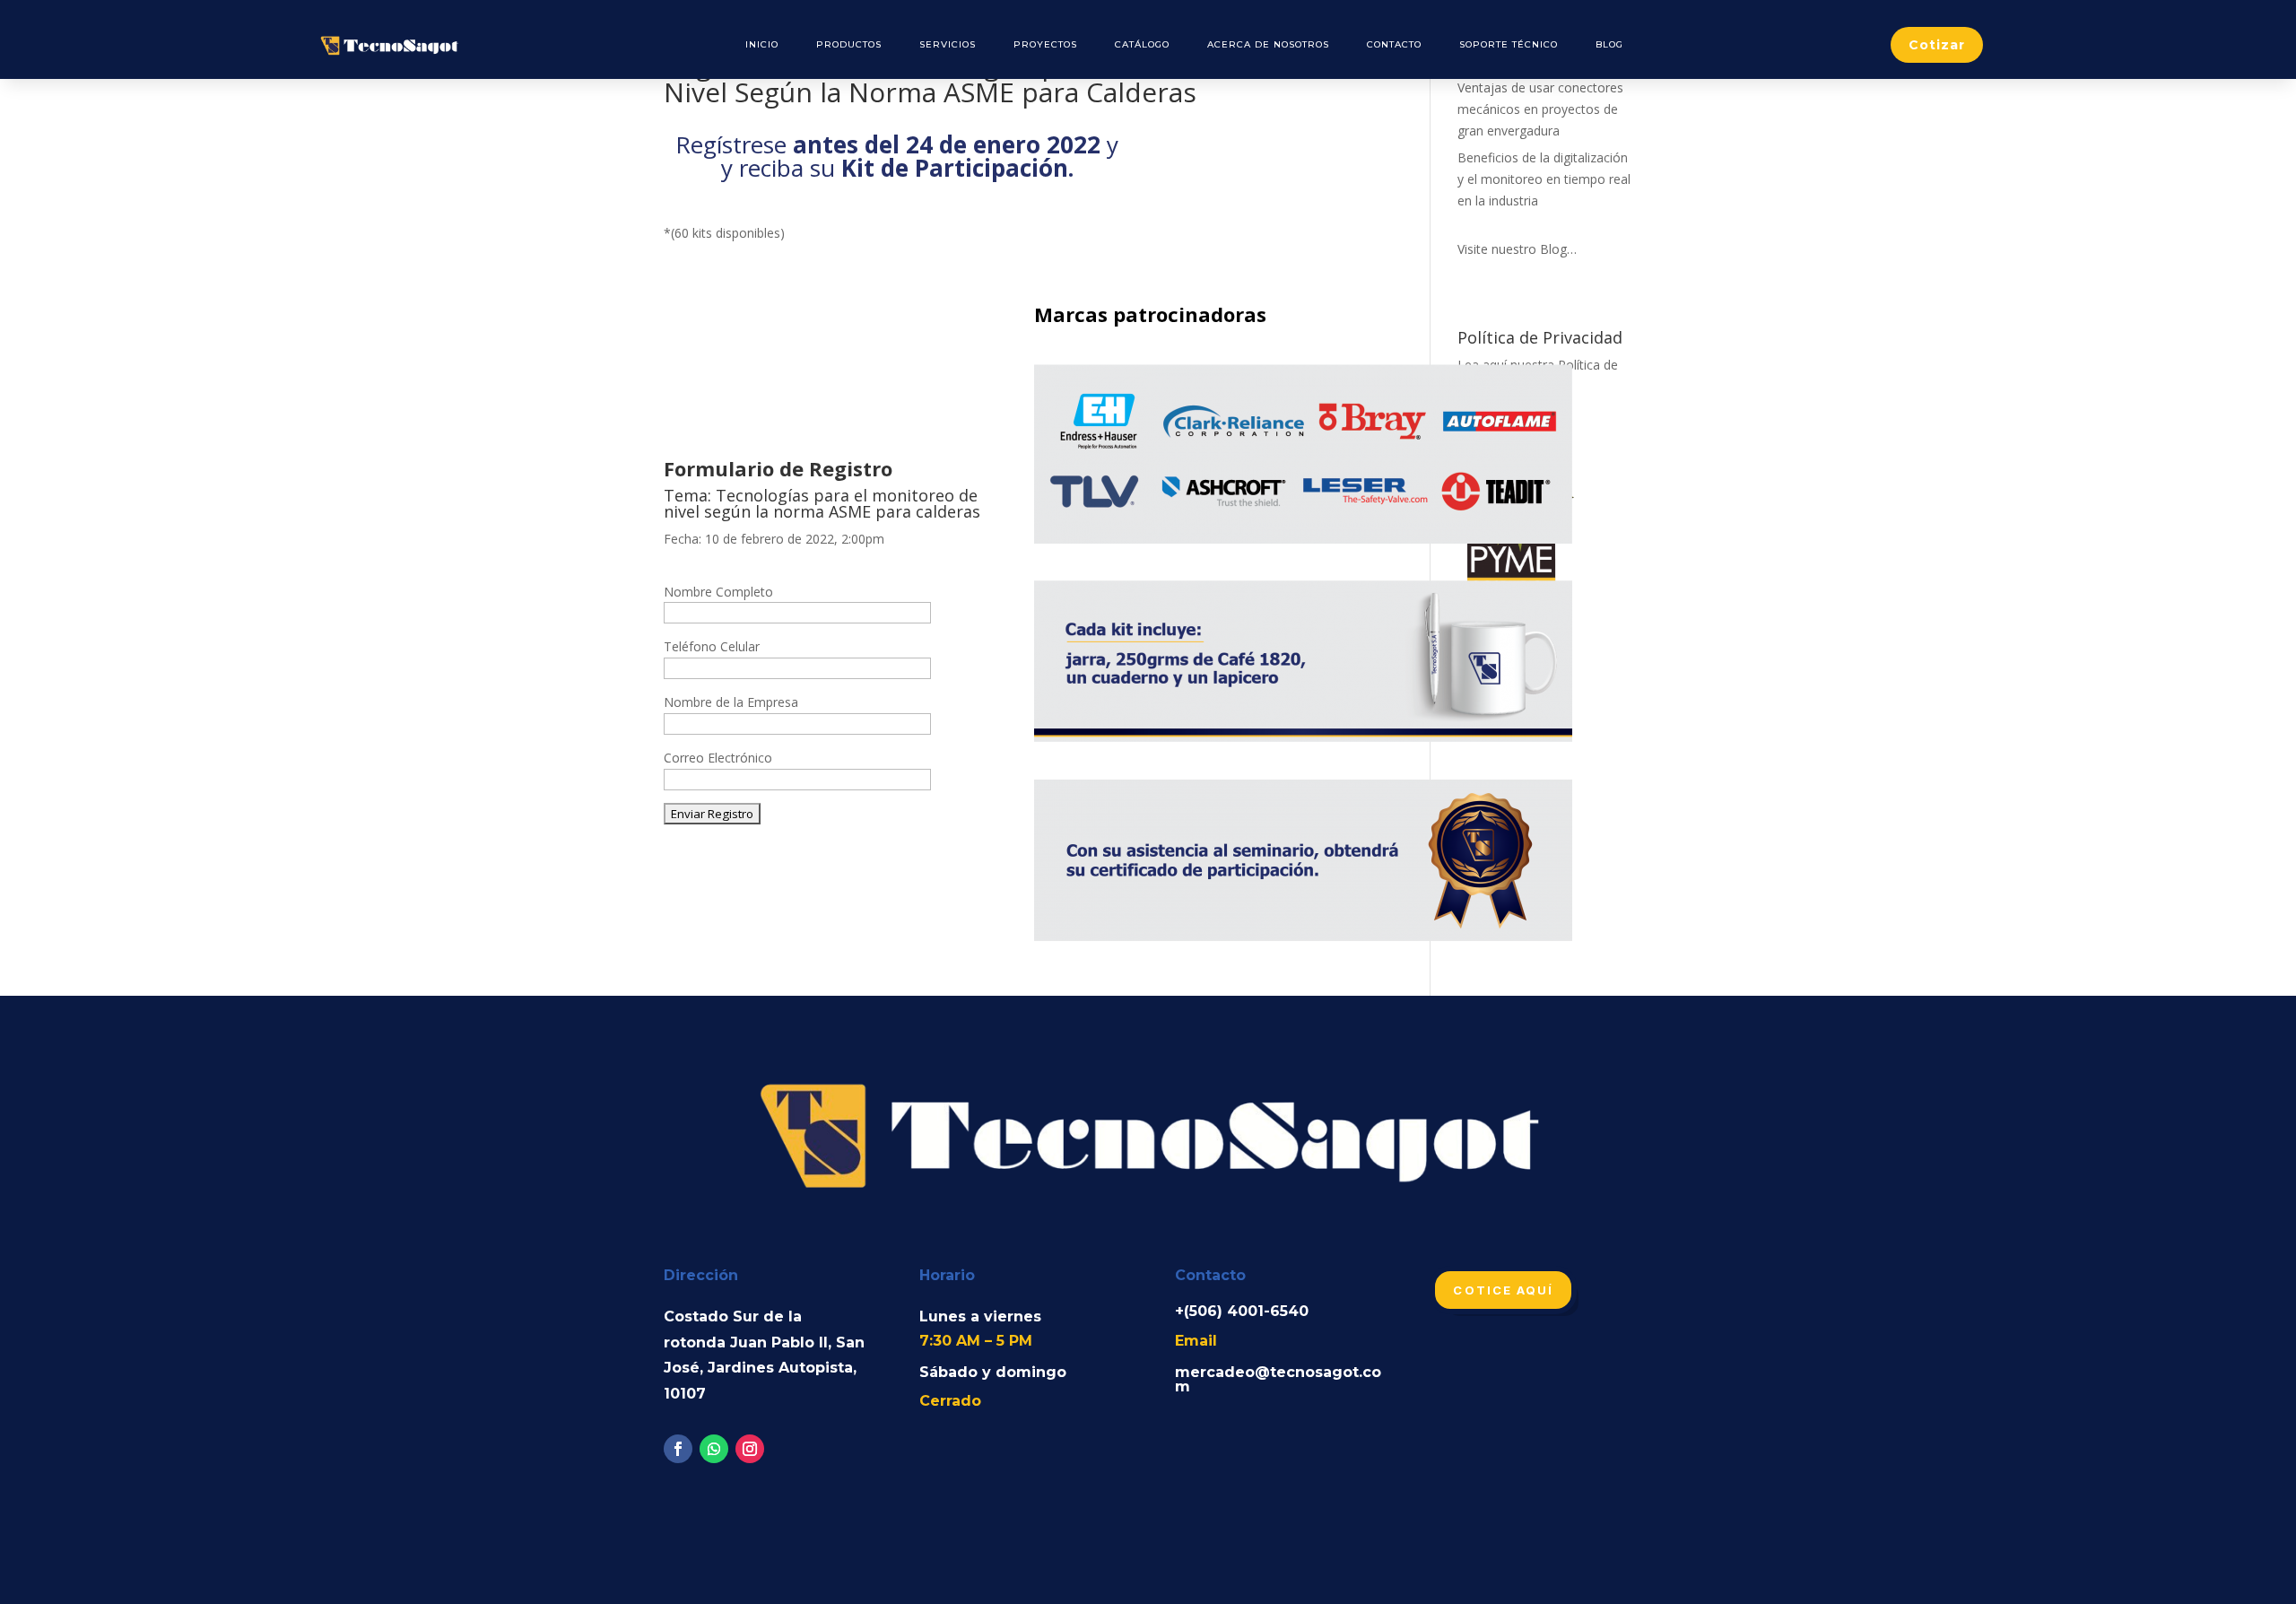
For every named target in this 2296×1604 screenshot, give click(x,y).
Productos (849, 44)
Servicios (948, 44)
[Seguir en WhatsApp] (714, 1449)
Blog (1609, 44)
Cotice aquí (1503, 1290)
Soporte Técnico (1509, 44)
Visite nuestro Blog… (1517, 249)
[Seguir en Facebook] (678, 1449)
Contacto (1394, 44)
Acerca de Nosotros (1268, 44)
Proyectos (1045, 44)
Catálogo (1142, 44)
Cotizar (1937, 45)
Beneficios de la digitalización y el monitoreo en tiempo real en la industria (1544, 179)
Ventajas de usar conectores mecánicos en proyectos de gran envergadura (1540, 109)
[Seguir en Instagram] (750, 1449)
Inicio (762, 44)
